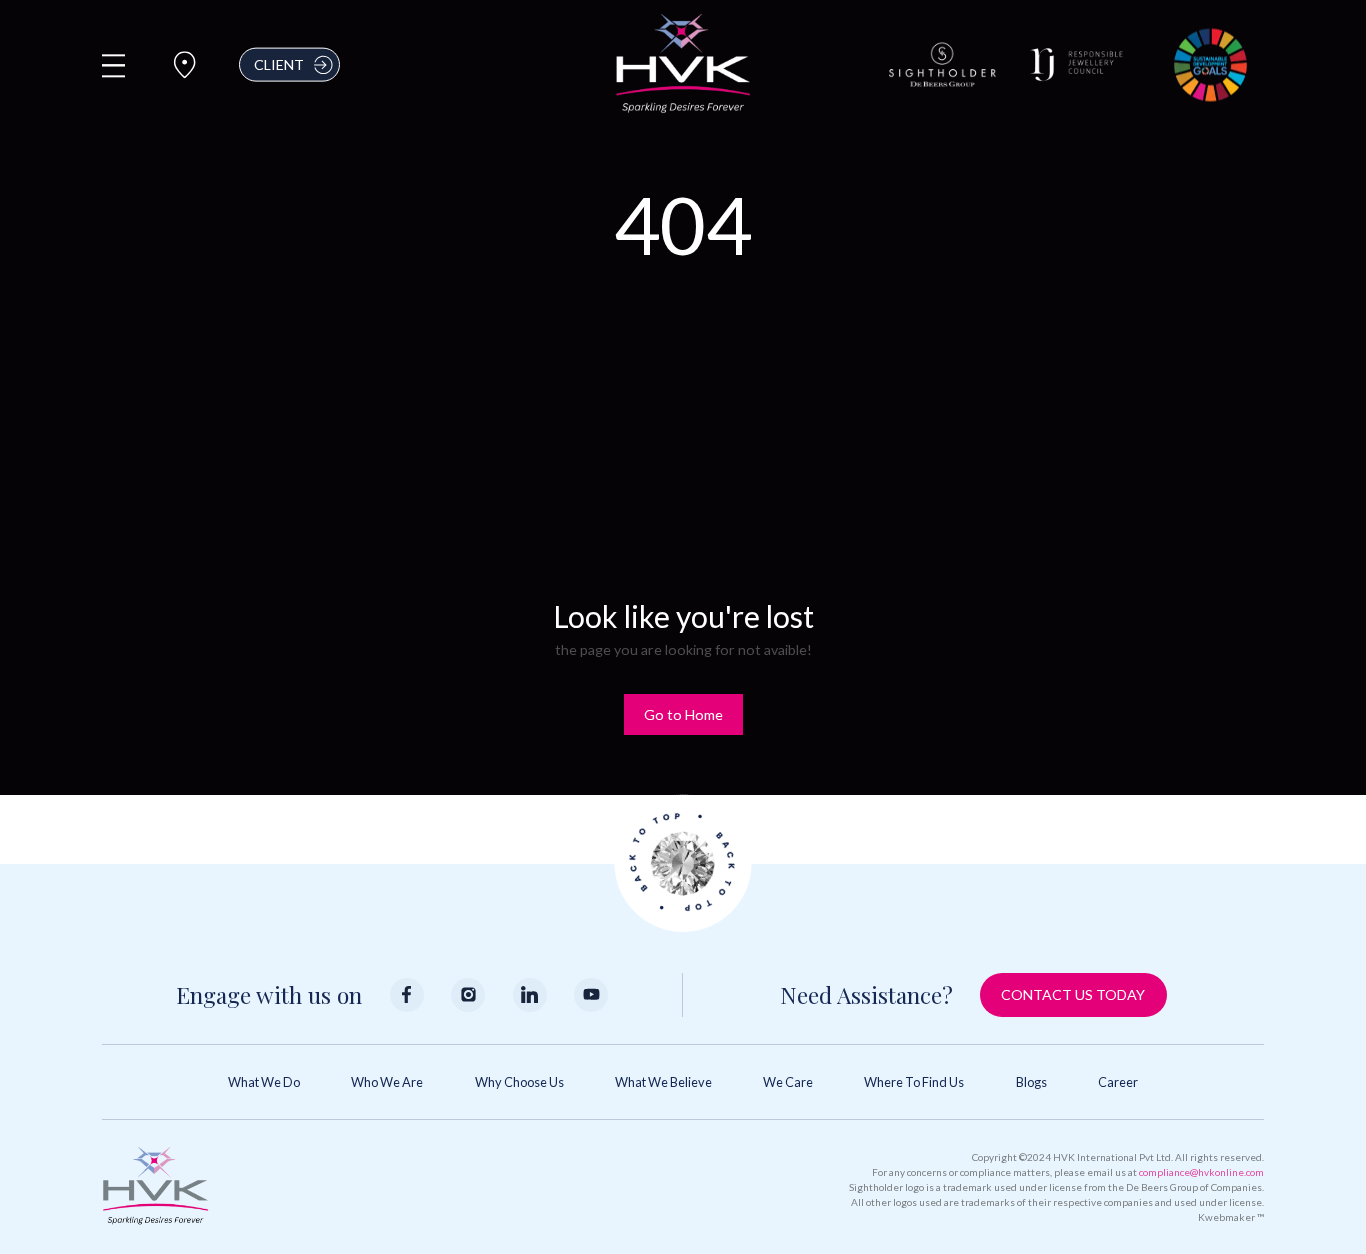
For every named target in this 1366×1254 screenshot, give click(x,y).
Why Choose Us (519, 1082)
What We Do (264, 1082)
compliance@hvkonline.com (1201, 1172)
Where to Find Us (914, 1082)
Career (1118, 1082)
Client (279, 64)
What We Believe (663, 1082)
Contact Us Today (1073, 994)
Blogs (1031, 1082)
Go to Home (683, 714)
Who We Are (387, 1082)
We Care (788, 1082)
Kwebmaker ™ (1231, 1217)
